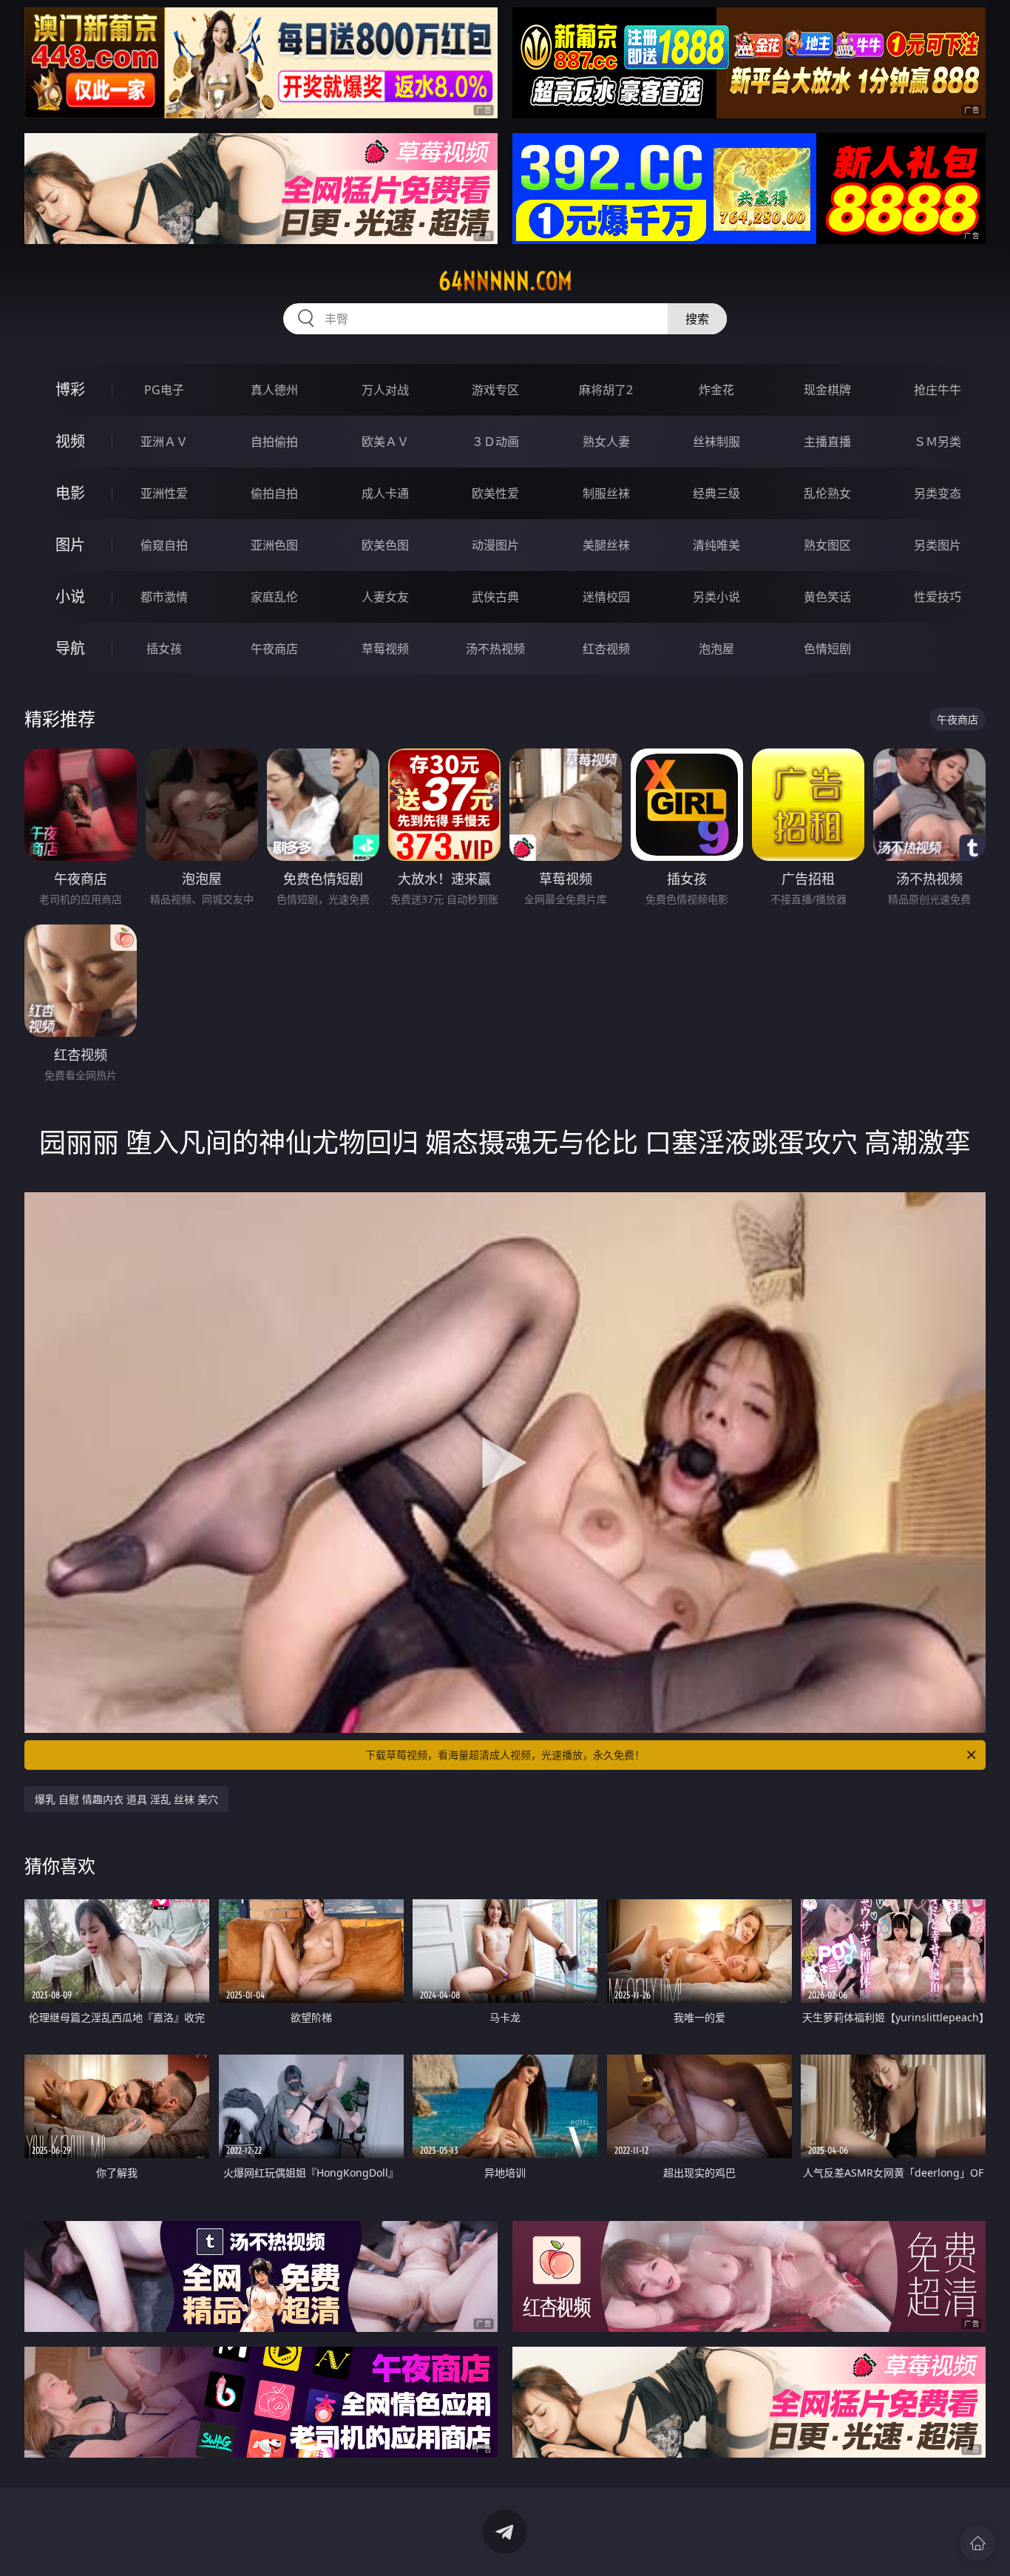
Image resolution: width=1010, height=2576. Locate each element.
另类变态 (938, 493)
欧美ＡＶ (385, 442)
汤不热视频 (495, 649)
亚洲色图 (274, 545)
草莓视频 (385, 649)
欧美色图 (385, 545)
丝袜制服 (716, 442)
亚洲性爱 (164, 493)
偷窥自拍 (164, 545)
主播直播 (827, 442)
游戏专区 (495, 390)
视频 (70, 441)
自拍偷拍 (274, 442)
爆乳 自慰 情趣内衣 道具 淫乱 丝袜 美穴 (126, 1799)
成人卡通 (385, 493)
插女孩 (164, 649)
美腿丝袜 (606, 545)
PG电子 (164, 390)
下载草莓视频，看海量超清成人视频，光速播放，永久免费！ (505, 1755)
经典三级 (716, 493)
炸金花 (716, 390)
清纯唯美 (716, 545)
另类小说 (716, 597)
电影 (70, 493)
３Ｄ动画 (495, 442)
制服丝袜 (606, 493)
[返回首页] (977, 2543)
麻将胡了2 (606, 390)
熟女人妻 (606, 442)
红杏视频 (606, 649)
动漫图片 (495, 545)
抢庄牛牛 (938, 390)
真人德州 (274, 390)
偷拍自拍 (274, 493)
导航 (70, 648)
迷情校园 (606, 597)
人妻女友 (385, 597)
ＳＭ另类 (938, 442)
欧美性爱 (495, 493)
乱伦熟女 (827, 493)
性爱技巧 (938, 597)
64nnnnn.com (505, 281)
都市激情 (164, 597)
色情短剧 (827, 649)
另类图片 (938, 545)
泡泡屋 (716, 649)
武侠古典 (495, 597)
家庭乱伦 (274, 597)
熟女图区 (827, 545)
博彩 (70, 389)
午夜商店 (274, 649)
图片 (70, 545)
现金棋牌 (827, 390)
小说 (70, 596)
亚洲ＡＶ (164, 442)
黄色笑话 (827, 597)
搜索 (697, 319)
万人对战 (385, 390)
